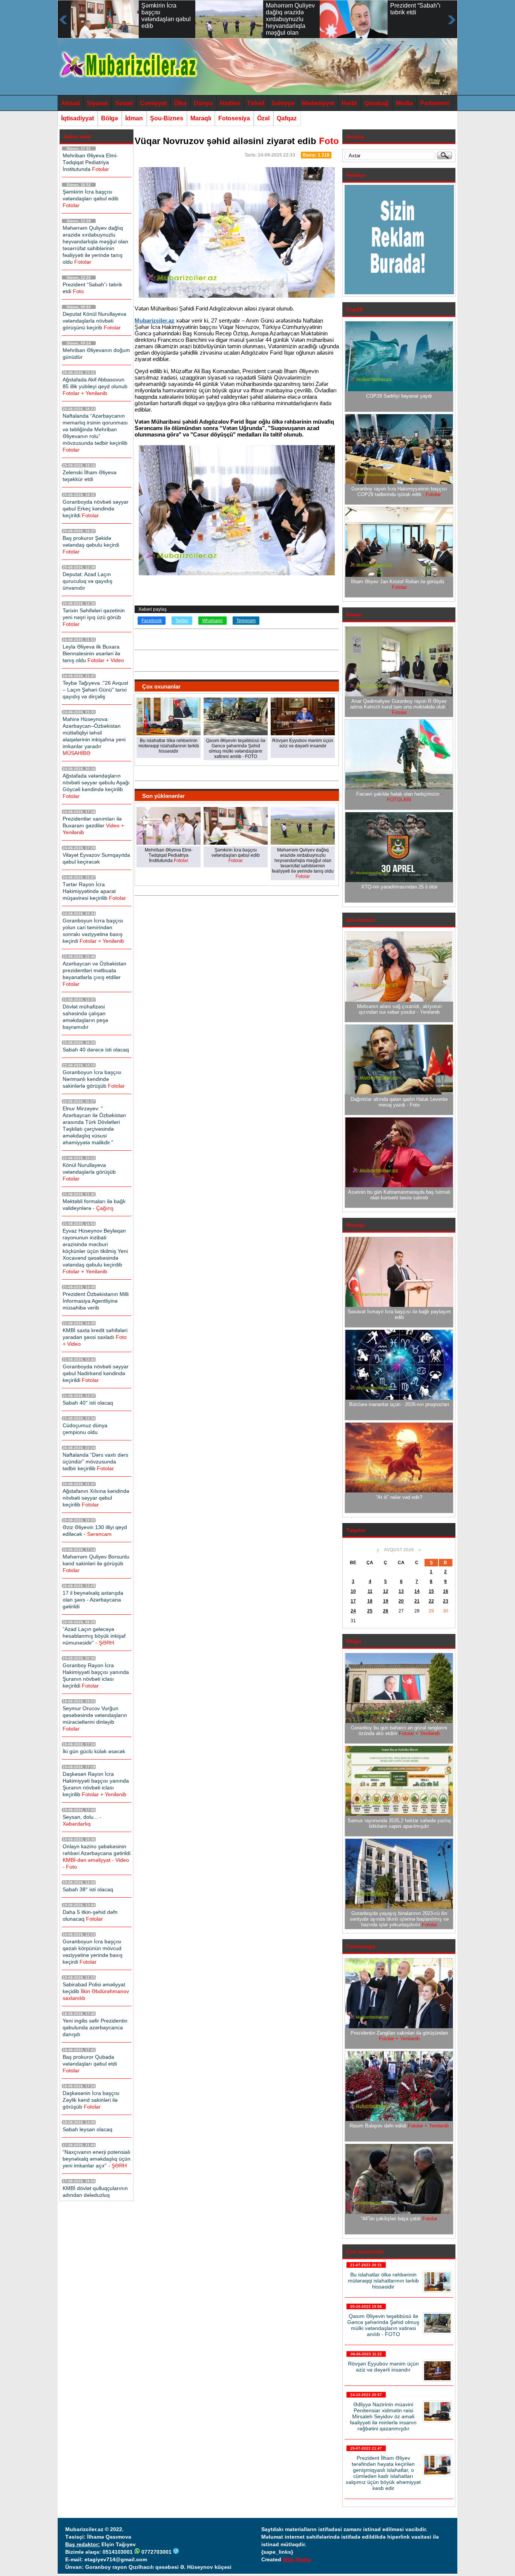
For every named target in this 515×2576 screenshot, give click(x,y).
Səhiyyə (283, 103)
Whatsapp (212, 621)
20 (401, 1601)
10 (353, 1591)
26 (386, 1611)
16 (446, 1591)
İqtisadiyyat (77, 118)
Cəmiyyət (153, 103)
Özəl (263, 118)
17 (353, 1601)
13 (401, 1591)
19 (386, 1601)
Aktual (70, 103)
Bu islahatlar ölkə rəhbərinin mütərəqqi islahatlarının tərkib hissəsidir (383, 2281)
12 (386, 1591)
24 (353, 1611)
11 (370, 1591)
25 (370, 1611)
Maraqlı (201, 118)
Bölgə (110, 118)
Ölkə (180, 103)
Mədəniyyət (318, 103)
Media (404, 103)
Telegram (246, 621)
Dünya (203, 103)
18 (370, 1601)
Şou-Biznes (167, 118)
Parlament (435, 103)
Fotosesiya (234, 118)
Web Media (297, 2559)
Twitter (182, 621)
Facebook (152, 621)
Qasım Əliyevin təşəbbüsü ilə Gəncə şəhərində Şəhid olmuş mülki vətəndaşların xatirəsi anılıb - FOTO (383, 2325)
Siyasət (97, 103)
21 (417, 1601)
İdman (134, 118)
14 (417, 1591)
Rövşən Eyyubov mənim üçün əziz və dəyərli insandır (383, 2367)
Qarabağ (376, 103)
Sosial (124, 103)
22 (431, 1601)
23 (446, 1601)
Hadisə (230, 103)
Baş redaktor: (83, 2544)
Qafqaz (287, 118)
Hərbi (349, 103)
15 (431, 1591)
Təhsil (256, 103)
